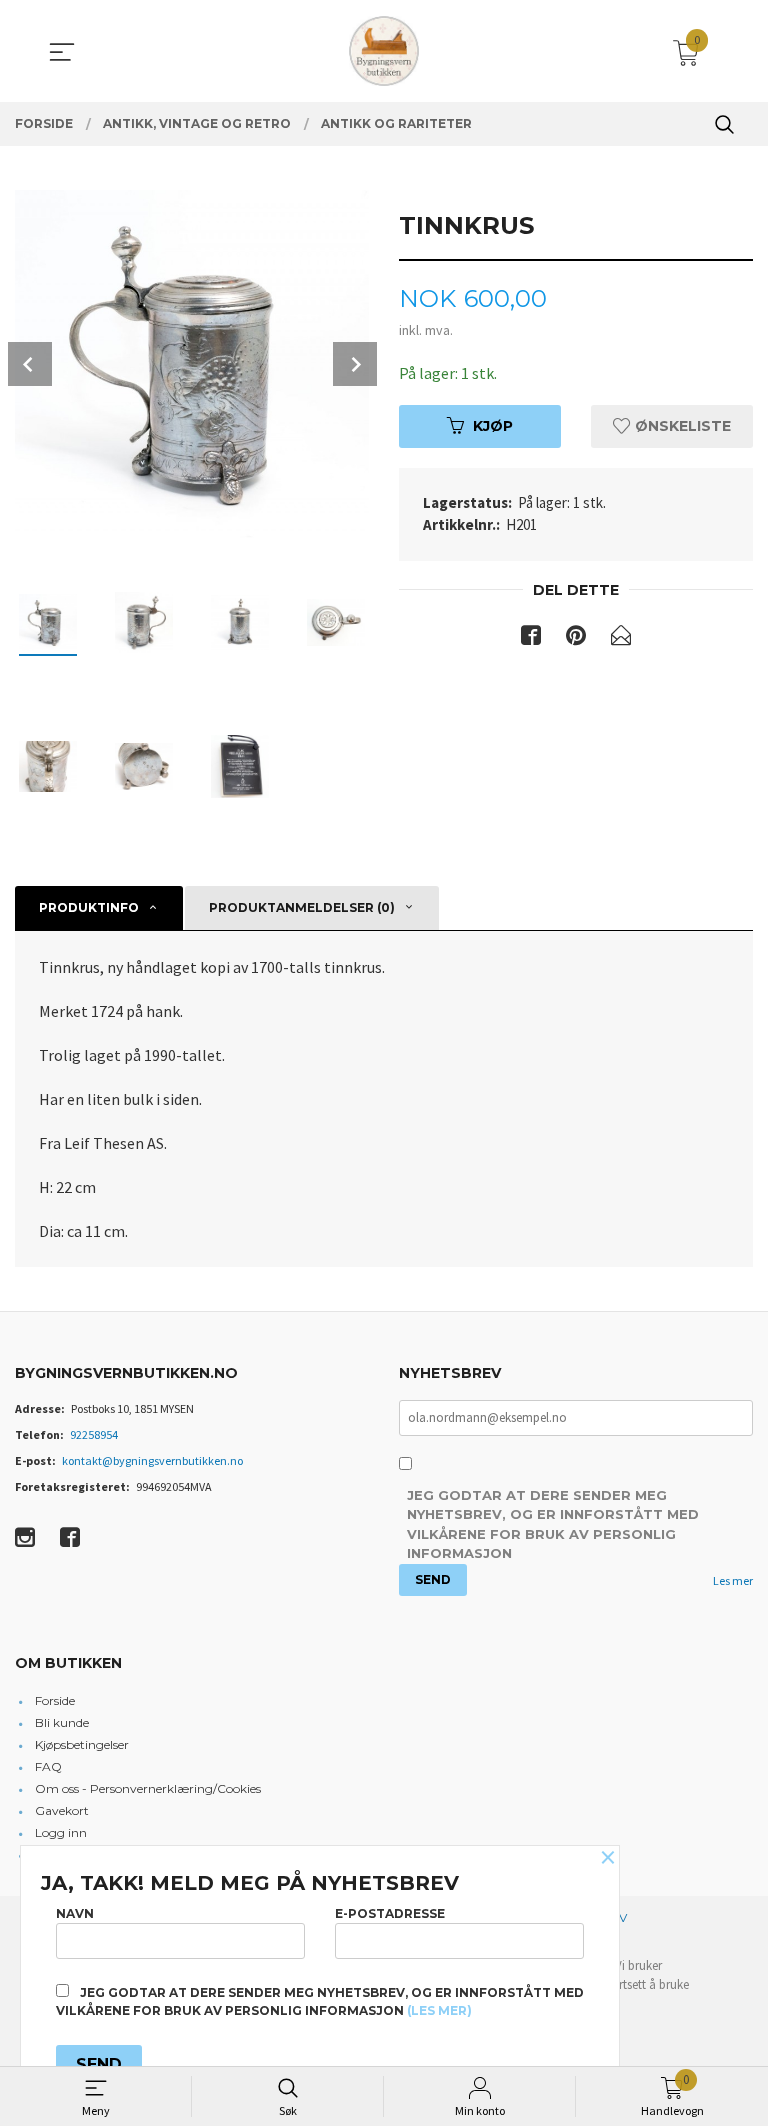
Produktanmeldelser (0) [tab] (302, 907)
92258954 (94, 1434)
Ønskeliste (681, 426)
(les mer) (439, 2010)
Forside (55, 1700)
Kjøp (493, 426)
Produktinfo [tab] (89, 907)
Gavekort (62, 1810)
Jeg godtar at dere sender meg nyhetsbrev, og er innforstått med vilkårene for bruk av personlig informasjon (553, 1524)
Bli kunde (62, 1722)
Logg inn (61, 1832)
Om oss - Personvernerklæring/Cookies (148, 1788)
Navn (75, 1913)
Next (355, 364)
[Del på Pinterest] (576, 639)
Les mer (733, 1580)
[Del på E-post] (621, 639)
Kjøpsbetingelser (82, 1744)
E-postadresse (390, 1913)
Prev (30, 364)
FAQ (48, 1766)
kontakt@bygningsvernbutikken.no (152, 1460)
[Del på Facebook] (531, 639)
